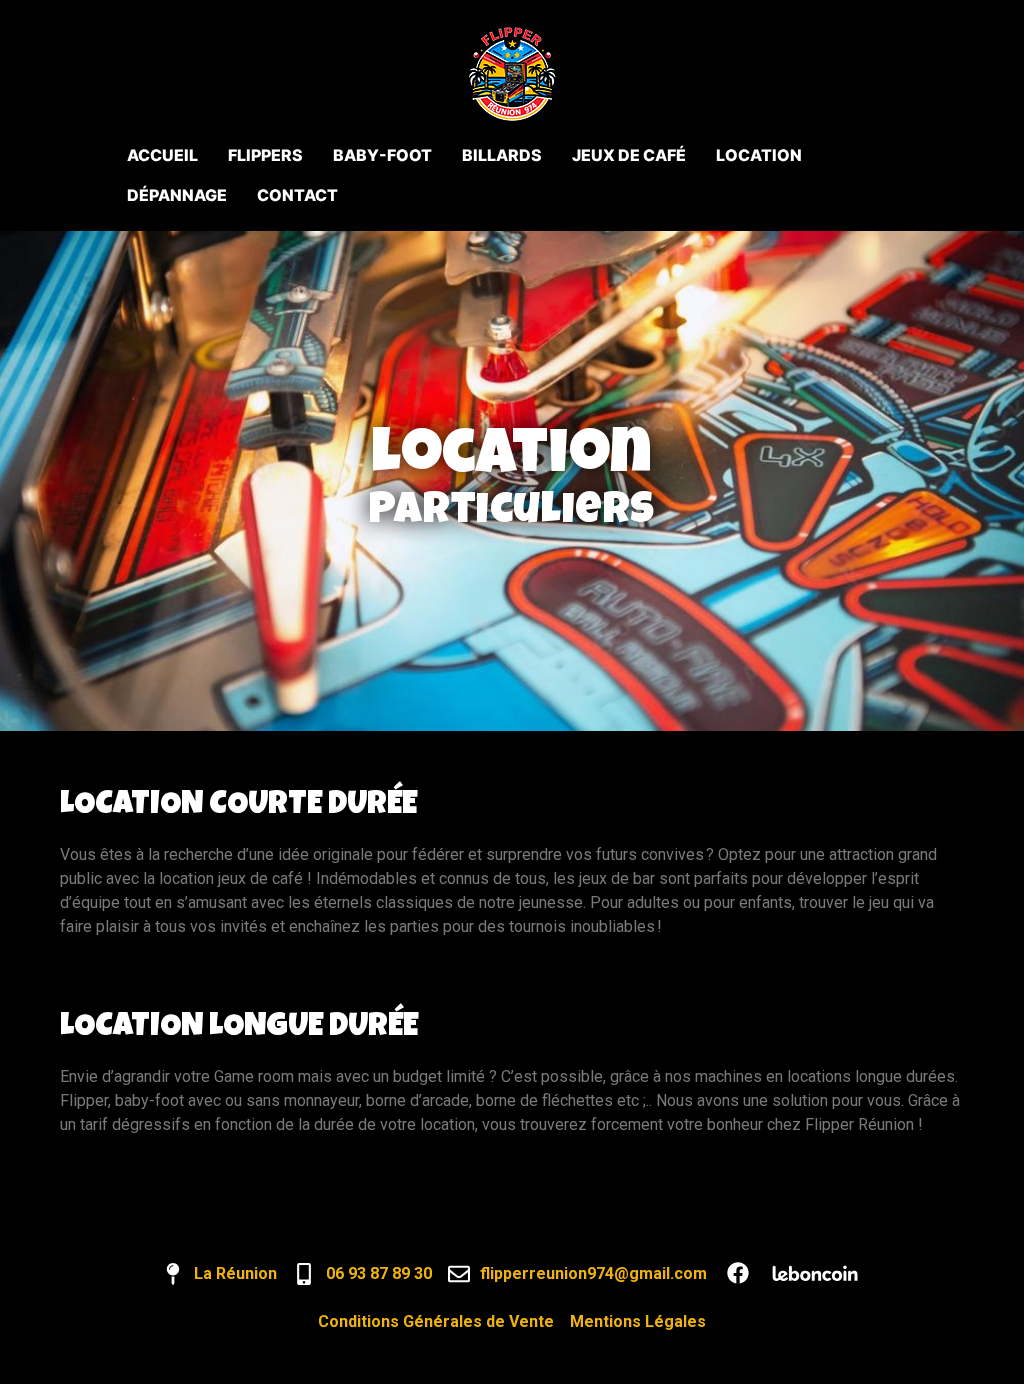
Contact (297, 195)
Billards (502, 155)
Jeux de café (629, 155)
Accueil (162, 155)
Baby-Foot (382, 155)
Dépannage (177, 195)
